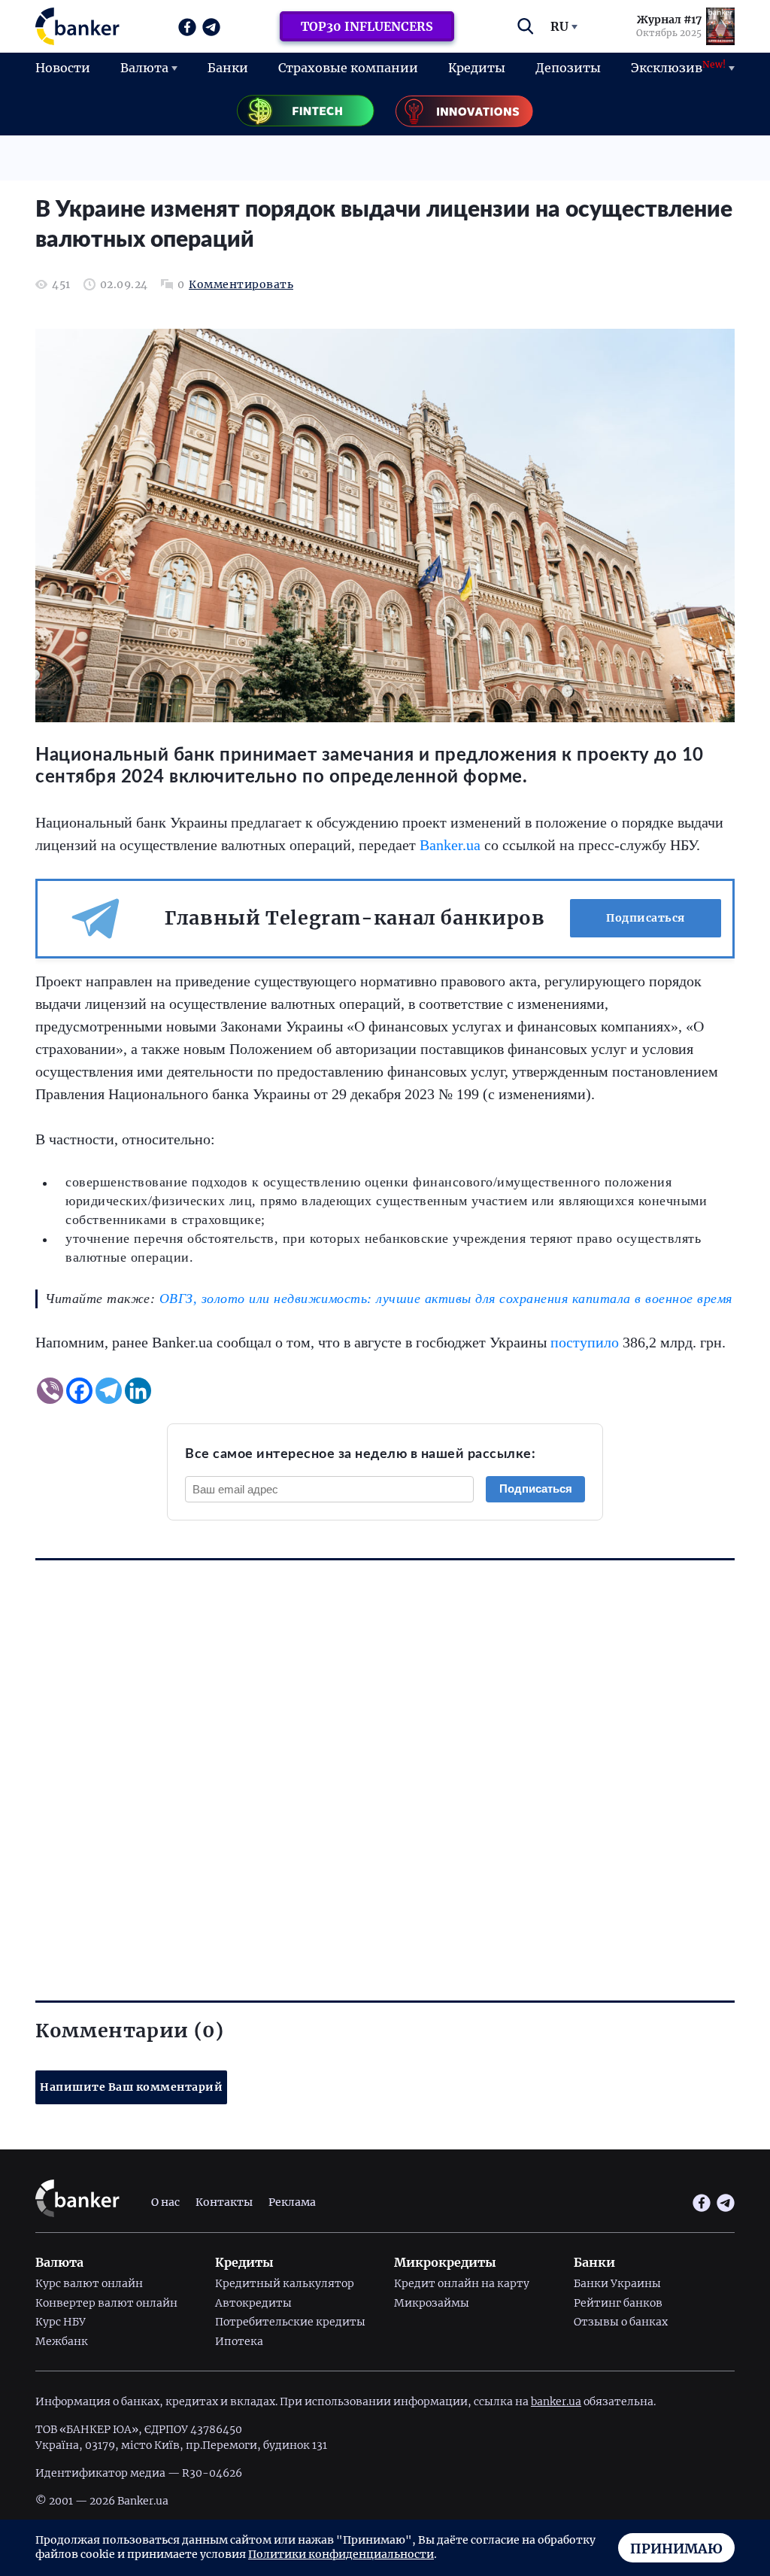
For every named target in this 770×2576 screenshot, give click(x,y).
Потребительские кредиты (290, 2322)
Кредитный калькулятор (285, 2283)
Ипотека (239, 2341)
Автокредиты (253, 2303)
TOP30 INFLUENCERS (367, 26)
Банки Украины (617, 2283)
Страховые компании (348, 68)
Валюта (144, 68)
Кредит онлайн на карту (462, 2283)
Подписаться (646, 918)
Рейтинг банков (618, 2303)
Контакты (224, 2202)
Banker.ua (450, 845)
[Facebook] (79, 1391)
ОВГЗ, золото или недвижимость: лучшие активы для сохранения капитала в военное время (446, 1299)
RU (559, 26)
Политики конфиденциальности (341, 2554)
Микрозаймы (432, 2303)
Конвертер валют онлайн (106, 2303)
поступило (585, 1342)
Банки (228, 68)
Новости (63, 68)
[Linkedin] (138, 1391)
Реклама (292, 2202)
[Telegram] (109, 1391)
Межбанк (62, 2341)
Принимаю (676, 2549)
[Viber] (50, 1391)
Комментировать (241, 285)
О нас (165, 2202)
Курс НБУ (61, 2322)
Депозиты (568, 68)
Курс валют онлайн (89, 2283)
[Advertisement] (385, 1754)
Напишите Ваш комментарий (131, 2087)
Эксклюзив (678, 67)
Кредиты (477, 68)
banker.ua (556, 2401)
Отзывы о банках (621, 2322)
